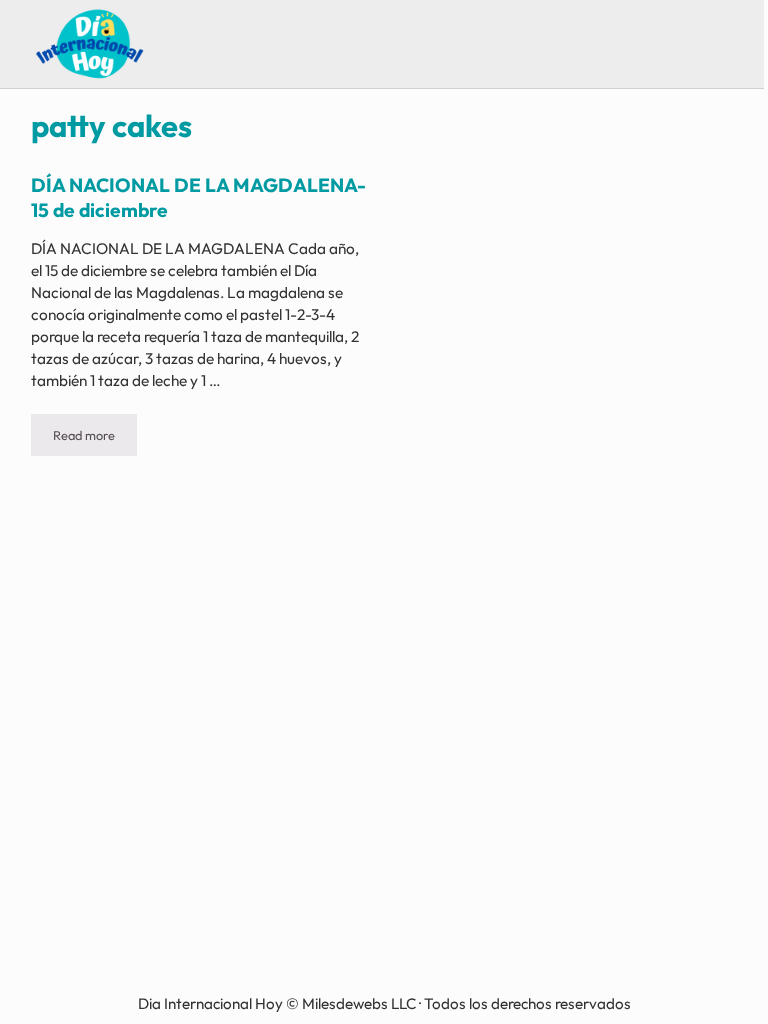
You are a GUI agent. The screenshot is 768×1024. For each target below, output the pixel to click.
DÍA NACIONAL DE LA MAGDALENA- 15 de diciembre (198, 197)
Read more (95, 438)
